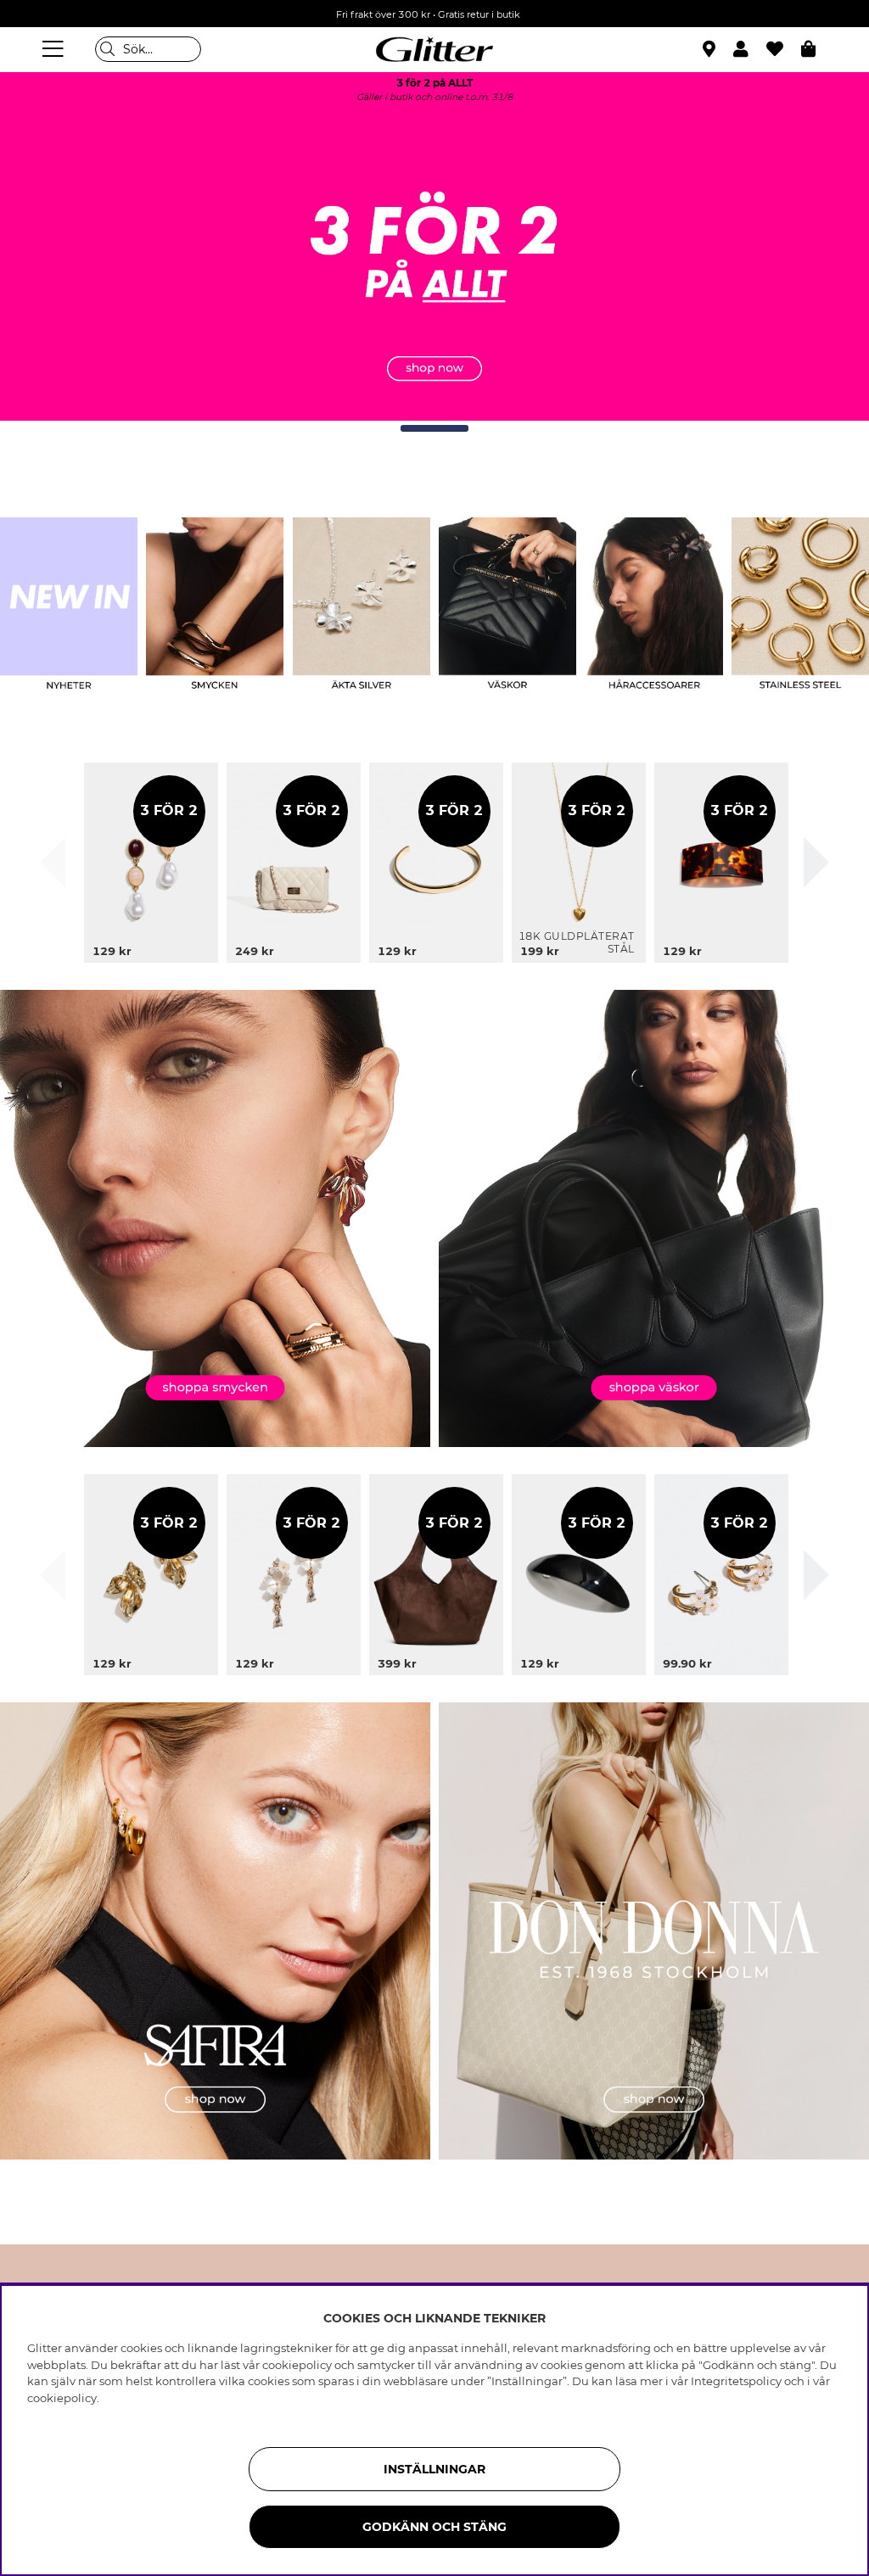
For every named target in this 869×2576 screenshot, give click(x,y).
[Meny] (55, 49)
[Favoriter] (784, 49)
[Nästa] (816, 863)
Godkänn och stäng (434, 2527)
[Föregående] (53, 863)
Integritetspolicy (736, 2381)
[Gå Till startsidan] (434, 49)
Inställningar (434, 2469)
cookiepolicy (62, 2398)
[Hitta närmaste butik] (711, 51)
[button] (750, 49)
